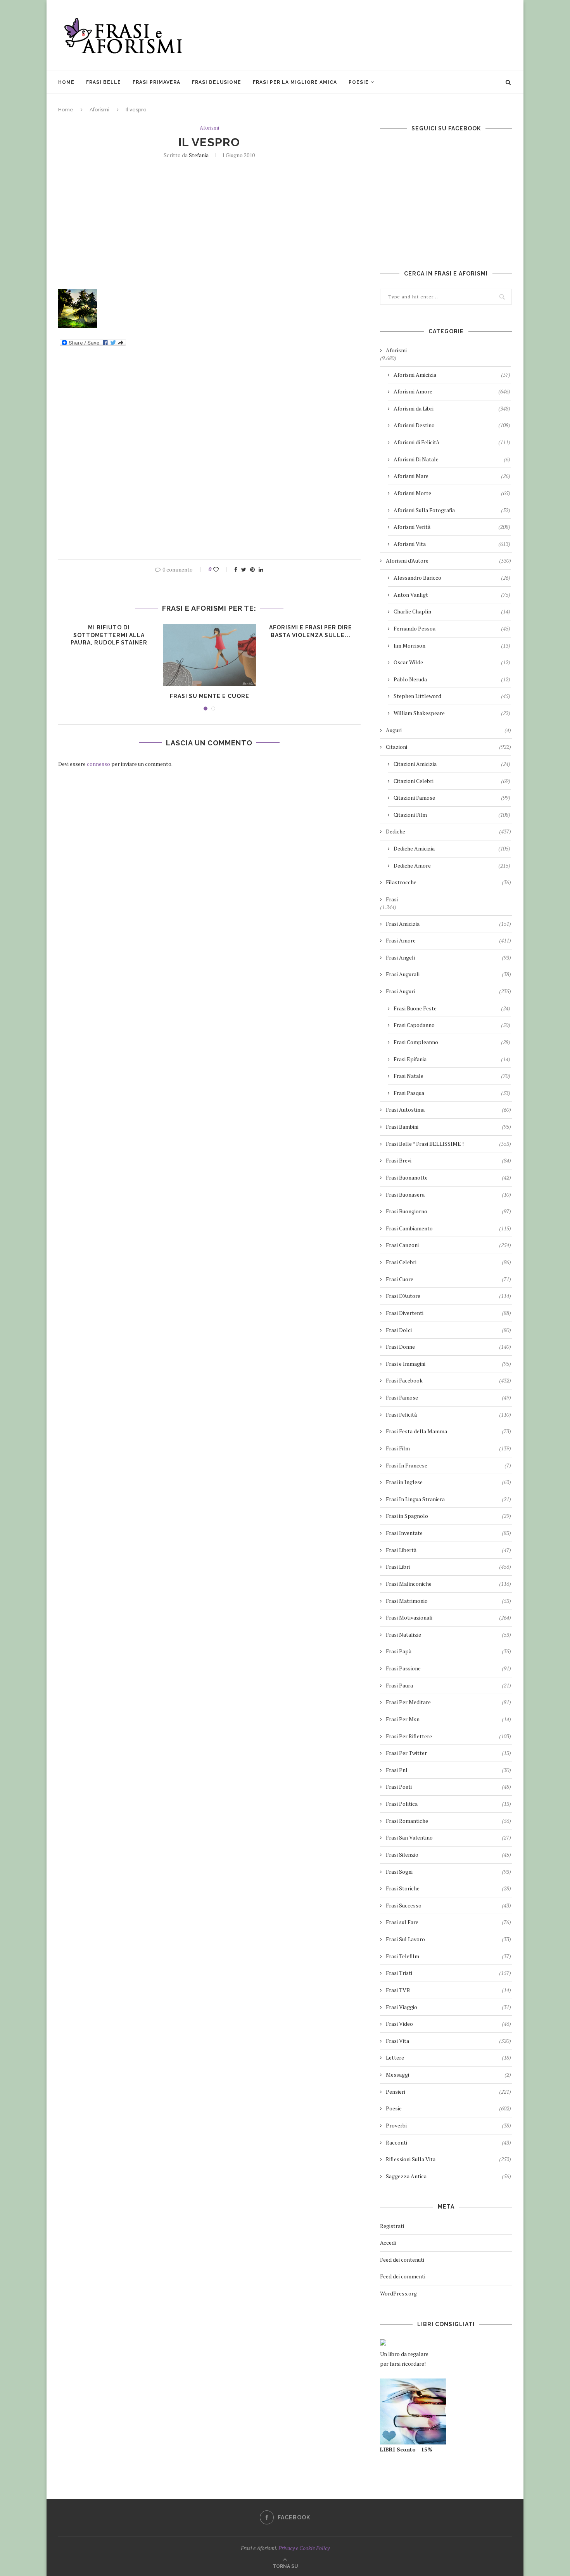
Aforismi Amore (452, 391)
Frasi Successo (448, 1905)
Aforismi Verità (452, 527)
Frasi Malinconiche (448, 1584)
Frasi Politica (448, 1804)
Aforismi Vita (452, 544)
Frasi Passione (448, 1668)
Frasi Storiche (448, 1888)
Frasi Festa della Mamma (448, 1431)
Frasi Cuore (448, 1279)
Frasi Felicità (448, 1414)
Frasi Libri (448, 1567)
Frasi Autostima (448, 1110)
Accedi (388, 2243)
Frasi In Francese (448, 1465)
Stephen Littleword (452, 696)
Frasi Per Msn (448, 1719)
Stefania (199, 155)
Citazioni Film (452, 815)
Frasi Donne (448, 1347)
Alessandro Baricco (452, 578)
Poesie (359, 82)
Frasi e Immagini (448, 1364)
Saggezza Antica (448, 2176)
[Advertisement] (371, 35)
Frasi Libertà (448, 1550)
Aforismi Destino (452, 425)
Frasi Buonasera (448, 1194)
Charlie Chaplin (452, 611)
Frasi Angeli (448, 957)
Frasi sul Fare (448, 1922)
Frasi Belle (104, 82)
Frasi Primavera (156, 82)
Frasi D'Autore (448, 1296)
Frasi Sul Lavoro (448, 1939)
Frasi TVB (448, 1990)
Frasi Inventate (448, 1533)
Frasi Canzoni (448, 1245)
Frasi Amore (448, 940)
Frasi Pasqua (452, 1093)
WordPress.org (398, 2293)
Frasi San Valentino (448, 1837)
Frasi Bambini (448, 1127)
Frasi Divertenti (448, 1313)
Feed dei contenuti (402, 2260)
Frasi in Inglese (448, 1482)
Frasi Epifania (452, 1059)
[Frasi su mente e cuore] (210, 655)
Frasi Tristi (448, 1973)
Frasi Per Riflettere (448, 1736)
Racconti (448, 2142)
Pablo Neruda (452, 679)
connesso (98, 764)
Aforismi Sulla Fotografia (452, 510)
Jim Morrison (452, 645)
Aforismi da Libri (452, 408)
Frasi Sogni (448, 1872)
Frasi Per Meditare (448, 1702)
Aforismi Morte (452, 493)
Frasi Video (448, 2024)
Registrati (392, 2226)
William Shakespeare (452, 713)
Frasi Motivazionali (448, 1617)
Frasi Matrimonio (448, 1601)
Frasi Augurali (448, 974)
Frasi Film (448, 1448)
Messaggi (448, 2074)
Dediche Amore (452, 865)
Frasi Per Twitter (448, 1753)
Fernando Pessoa (452, 628)
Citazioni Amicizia (452, 764)
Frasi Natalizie (448, 1634)
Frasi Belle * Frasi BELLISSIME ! (448, 1144)
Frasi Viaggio (448, 2007)
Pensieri (448, 2092)
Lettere (448, 2057)
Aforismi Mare (452, 476)
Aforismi (99, 110)
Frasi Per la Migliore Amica (295, 82)
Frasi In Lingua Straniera (448, 1499)
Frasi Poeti (448, 1787)
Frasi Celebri (448, 1262)
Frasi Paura (448, 1685)
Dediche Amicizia (452, 848)
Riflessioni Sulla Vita (448, 2159)
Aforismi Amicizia (452, 375)
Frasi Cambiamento (448, 1228)
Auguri (448, 730)
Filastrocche (448, 882)
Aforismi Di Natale (452, 459)
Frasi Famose (448, 1397)
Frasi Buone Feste (452, 1008)
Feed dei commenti (403, 2276)
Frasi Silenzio (448, 1854)
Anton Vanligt (452, 595)
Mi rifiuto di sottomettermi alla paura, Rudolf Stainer (109, 635)
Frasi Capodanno (452, 1025)
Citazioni (448, 747)
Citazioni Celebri (452, 781)
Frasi (392, 899)
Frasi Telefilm (448, 1956)
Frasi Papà (448, 1651)
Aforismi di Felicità (452, 442)
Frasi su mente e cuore (210, 696)
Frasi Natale (452, 1076)
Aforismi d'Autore (448, 560)
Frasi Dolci (448, 1330)
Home (66, 82)
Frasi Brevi (448, 1160)
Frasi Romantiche (448, 1821)
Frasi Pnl (448, 1770)
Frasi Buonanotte (448, 1177)
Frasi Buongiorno (448, 1211)
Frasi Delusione (217, 82)
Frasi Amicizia (448, 924)
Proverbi (448, 2125)
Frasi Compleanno (452, 1042)
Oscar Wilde (452, 662)
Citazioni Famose (452, 798)
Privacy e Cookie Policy (304, 2548)
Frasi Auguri (448, 991)
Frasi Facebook (448, 1380)
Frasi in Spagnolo (448, 1516)
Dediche (448, 831)
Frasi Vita (448, 2041)
